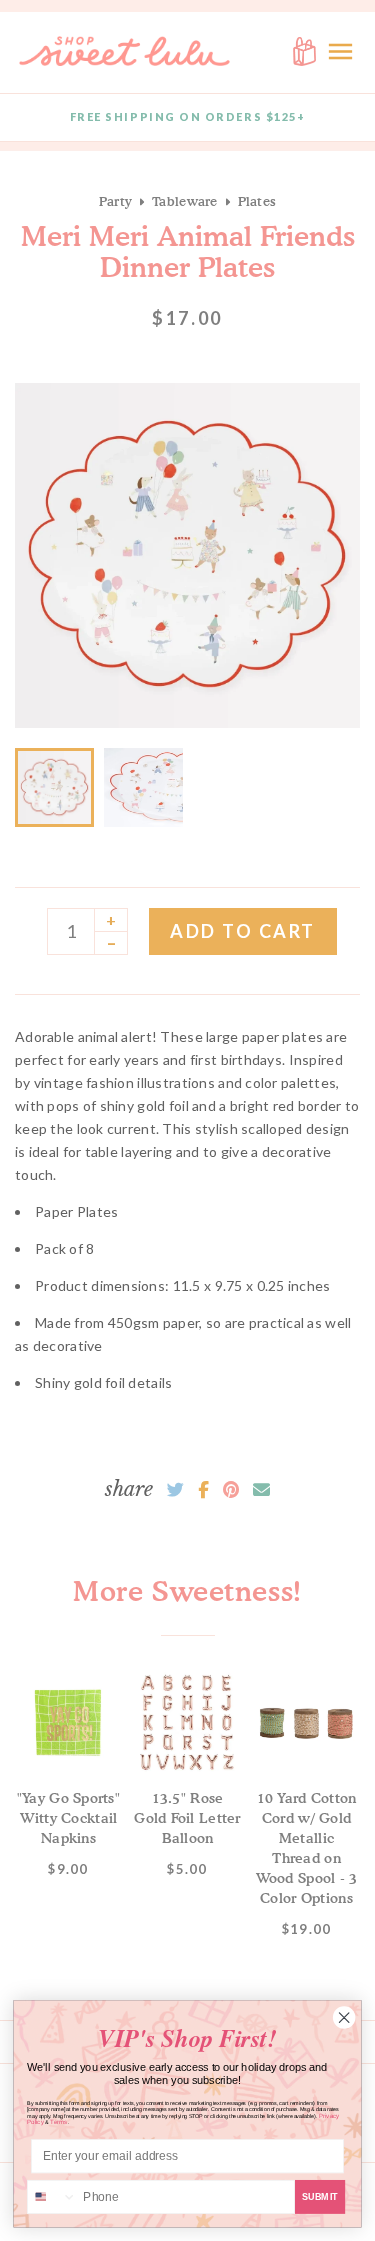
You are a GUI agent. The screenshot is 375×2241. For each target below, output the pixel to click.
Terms (59, 2122)
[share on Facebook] (203, 1490)
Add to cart (243, 931)
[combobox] (52, 2197)
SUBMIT (320, 2196)
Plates (257, 201)
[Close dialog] (344, 2018)
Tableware (184, 201)
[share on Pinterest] (231, 1490)
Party (115, 201)
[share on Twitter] (175, 1490)
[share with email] (261, 1490)
